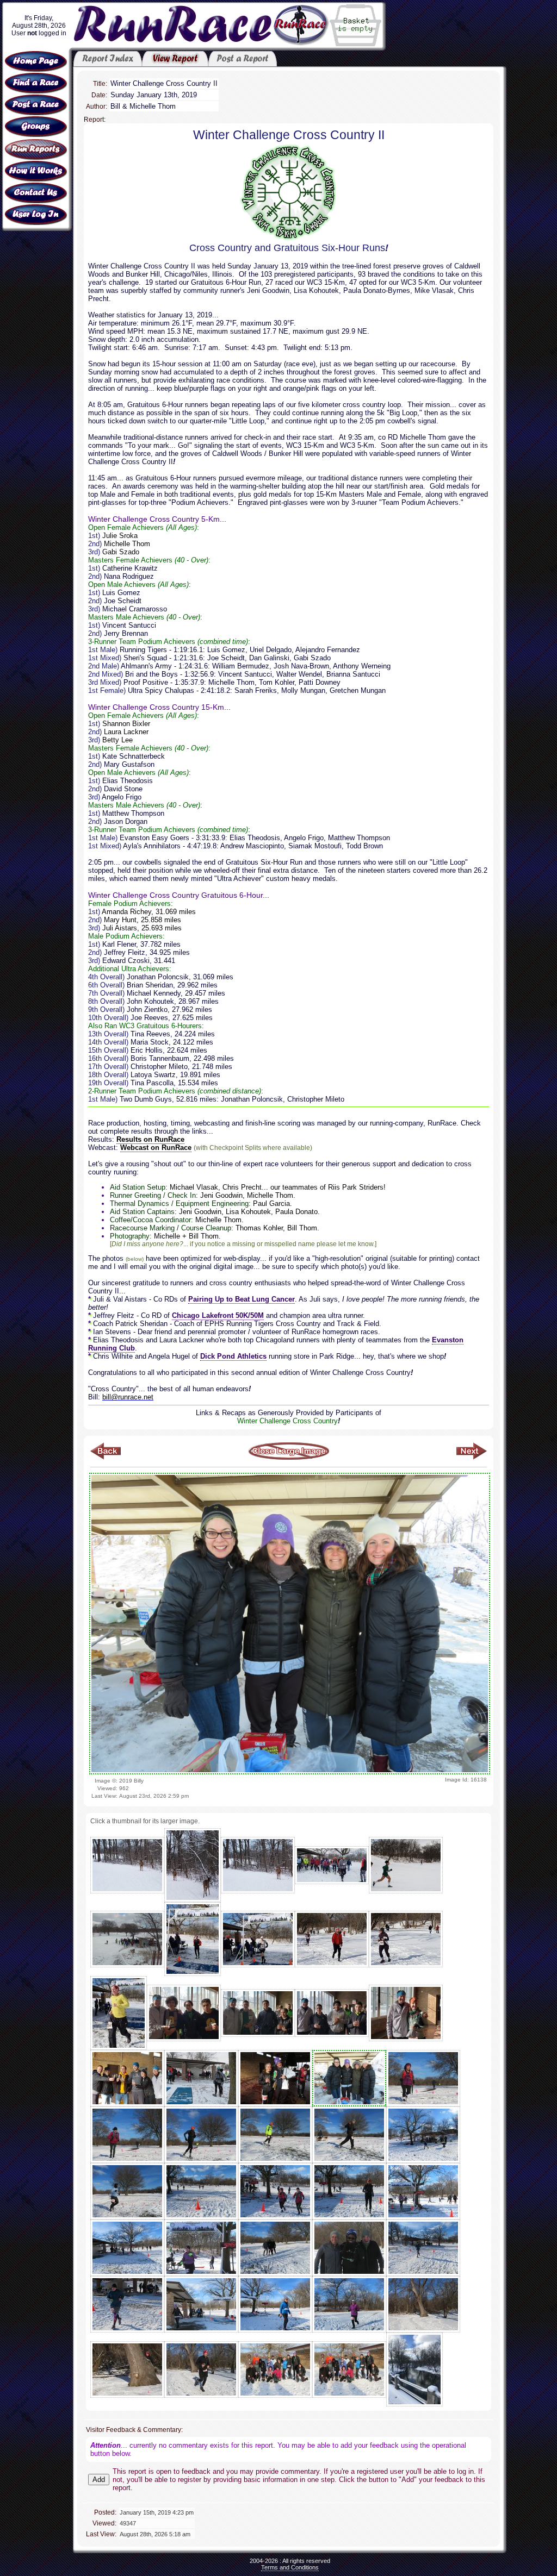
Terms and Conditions (290, 2567)
